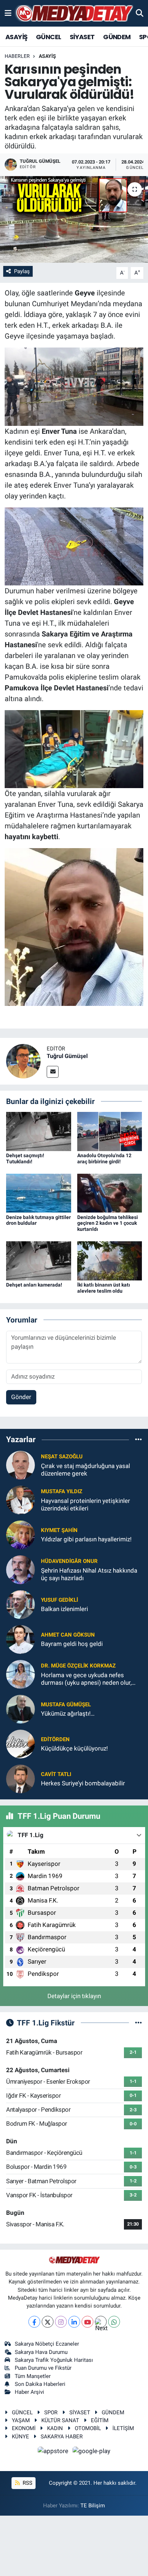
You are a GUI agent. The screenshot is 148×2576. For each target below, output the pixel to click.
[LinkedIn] (74, 2322)
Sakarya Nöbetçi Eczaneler (47, 2344)
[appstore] (54, 2452)
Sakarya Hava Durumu (41, 2352)
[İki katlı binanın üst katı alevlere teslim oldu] (110, 1260)
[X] (48, 2322)
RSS (27, 2483)
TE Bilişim (93, 2506)
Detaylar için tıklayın (74, 1996)
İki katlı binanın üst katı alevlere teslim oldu (104, 1288)
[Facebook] (34, 2322)
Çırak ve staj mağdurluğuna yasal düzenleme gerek (85, 1470)
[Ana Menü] (8, 13)
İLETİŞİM (123, 2428)
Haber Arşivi (29, 2392)
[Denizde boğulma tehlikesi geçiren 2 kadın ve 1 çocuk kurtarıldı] (110, 1193)
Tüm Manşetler (33, 2376)
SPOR (51, 2412)
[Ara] (140, 13)
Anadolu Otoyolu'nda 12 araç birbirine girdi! (104, 1158)
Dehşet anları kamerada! (34, 1285)
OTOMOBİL (88, 2428)
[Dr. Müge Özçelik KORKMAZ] (20, 1674)
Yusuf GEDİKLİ (59, 1600)
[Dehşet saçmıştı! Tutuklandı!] (39, 1131)
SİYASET (82, 37)
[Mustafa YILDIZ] (20, 1499)
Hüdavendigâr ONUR (69, 1561)
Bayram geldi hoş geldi (72, 1644)
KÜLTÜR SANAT (60, 2420)
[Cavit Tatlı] (20, 1778)
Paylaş (22, 271)
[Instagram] (61, 2322)
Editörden (55, 1739)
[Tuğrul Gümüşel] (23, 1061)
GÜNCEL (48, 37)
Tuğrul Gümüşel (67, 1056)
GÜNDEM (117, 37)
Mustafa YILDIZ (62, 1491)
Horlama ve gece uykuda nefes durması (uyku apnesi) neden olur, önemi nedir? (86, 1679)
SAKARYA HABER (62, 2437)
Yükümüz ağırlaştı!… (68, 1713)
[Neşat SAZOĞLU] (20, 1464)
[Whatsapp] (114, 2322)
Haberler (17, 56)
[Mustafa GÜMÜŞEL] (20, 1708)
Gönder (21, 1397)
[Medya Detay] (74, 13)
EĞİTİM (100, 2420)
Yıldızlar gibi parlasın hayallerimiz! (86, 1539)
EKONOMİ (24, 2428)
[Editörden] (20, 1743)
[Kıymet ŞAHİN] (20, 1534)
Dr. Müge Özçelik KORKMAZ (78, 1666)
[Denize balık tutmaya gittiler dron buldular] (39, 1193)
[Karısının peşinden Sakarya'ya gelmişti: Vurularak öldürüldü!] (74, 219)
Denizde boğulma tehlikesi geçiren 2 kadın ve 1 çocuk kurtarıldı (108, 1223)
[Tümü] (138, 1440)
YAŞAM (21, 2420)
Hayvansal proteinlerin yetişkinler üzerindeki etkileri (85, 1505)
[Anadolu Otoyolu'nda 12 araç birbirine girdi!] (110, 1131)
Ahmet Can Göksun (68, 1635)
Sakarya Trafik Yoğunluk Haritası (54, 2360)
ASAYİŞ (16, 37)
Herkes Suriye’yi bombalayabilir (83, 1783)
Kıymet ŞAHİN (59, 1530)
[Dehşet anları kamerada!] (39, 1260)
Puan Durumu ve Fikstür (43, 2368)
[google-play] (92, 2452)
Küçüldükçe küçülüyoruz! (74, 1748)
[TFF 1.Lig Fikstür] (138, 2023)
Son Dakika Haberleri (40, 2384)
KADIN (55, 2428)
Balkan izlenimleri (64, 1609)
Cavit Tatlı (56, 1774)
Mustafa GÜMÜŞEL (66, 1705)
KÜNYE (20, 2437)
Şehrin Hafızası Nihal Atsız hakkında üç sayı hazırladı (89, 1574)
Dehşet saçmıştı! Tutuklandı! (25, 1158)
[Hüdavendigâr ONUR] (20, 1569)
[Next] (101, 2322)
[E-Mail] (53, 1072)
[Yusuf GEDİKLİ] (20, 1604)
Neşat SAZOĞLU (62, 1457)
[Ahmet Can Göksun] (20, 1639)
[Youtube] (87, 2322)
